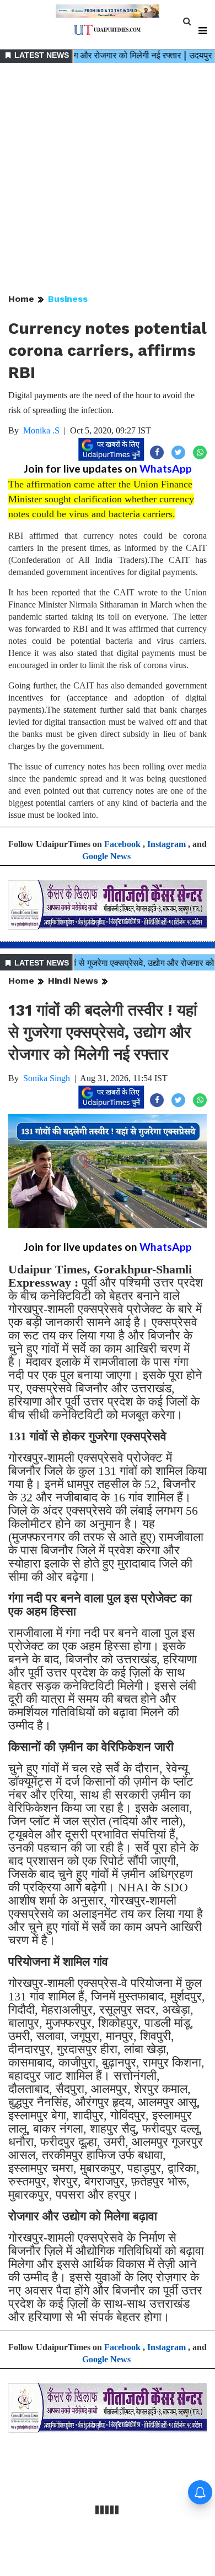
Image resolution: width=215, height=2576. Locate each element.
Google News (106, 856)
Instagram (166, 844)
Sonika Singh (47, 1078)
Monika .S (41, 430)
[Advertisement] (108, 179)
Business (68, 299)
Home (21, 299)
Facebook (122, 844)
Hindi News (73, 981)
